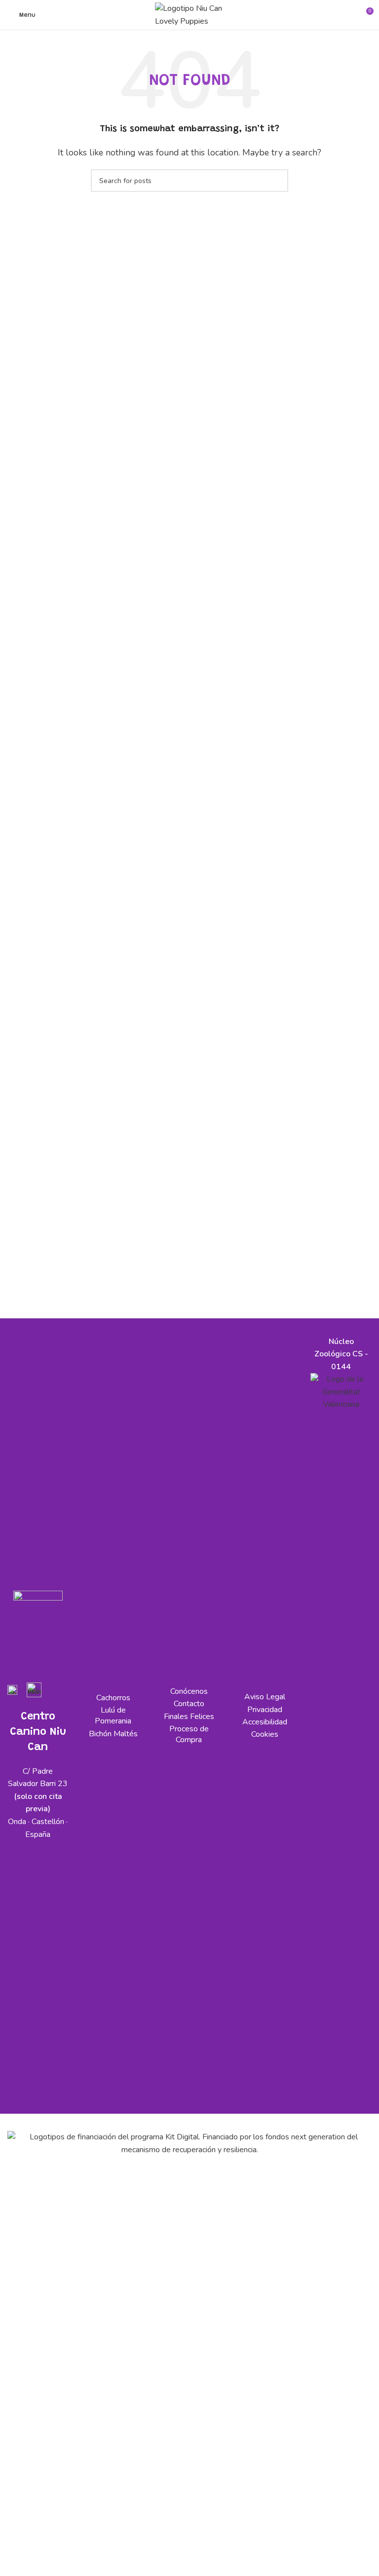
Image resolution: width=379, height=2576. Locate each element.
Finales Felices (189, 1717)
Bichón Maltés (113, 1734)
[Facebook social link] (13, 1654)
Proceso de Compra (189, 1734)
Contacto (189, 1704)
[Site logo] (189, 14)
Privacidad (265, 1710)
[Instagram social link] (36, 1654)
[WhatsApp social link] (40, 1672)
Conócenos (189, 1691)
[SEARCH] (277, 181)
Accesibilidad (265, 1722)
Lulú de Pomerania (113, 1716)
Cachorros (113, 1698)
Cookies (265, 1734)
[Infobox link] (12, 1694)
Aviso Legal (265, 1697)
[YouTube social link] (18, 1672)
